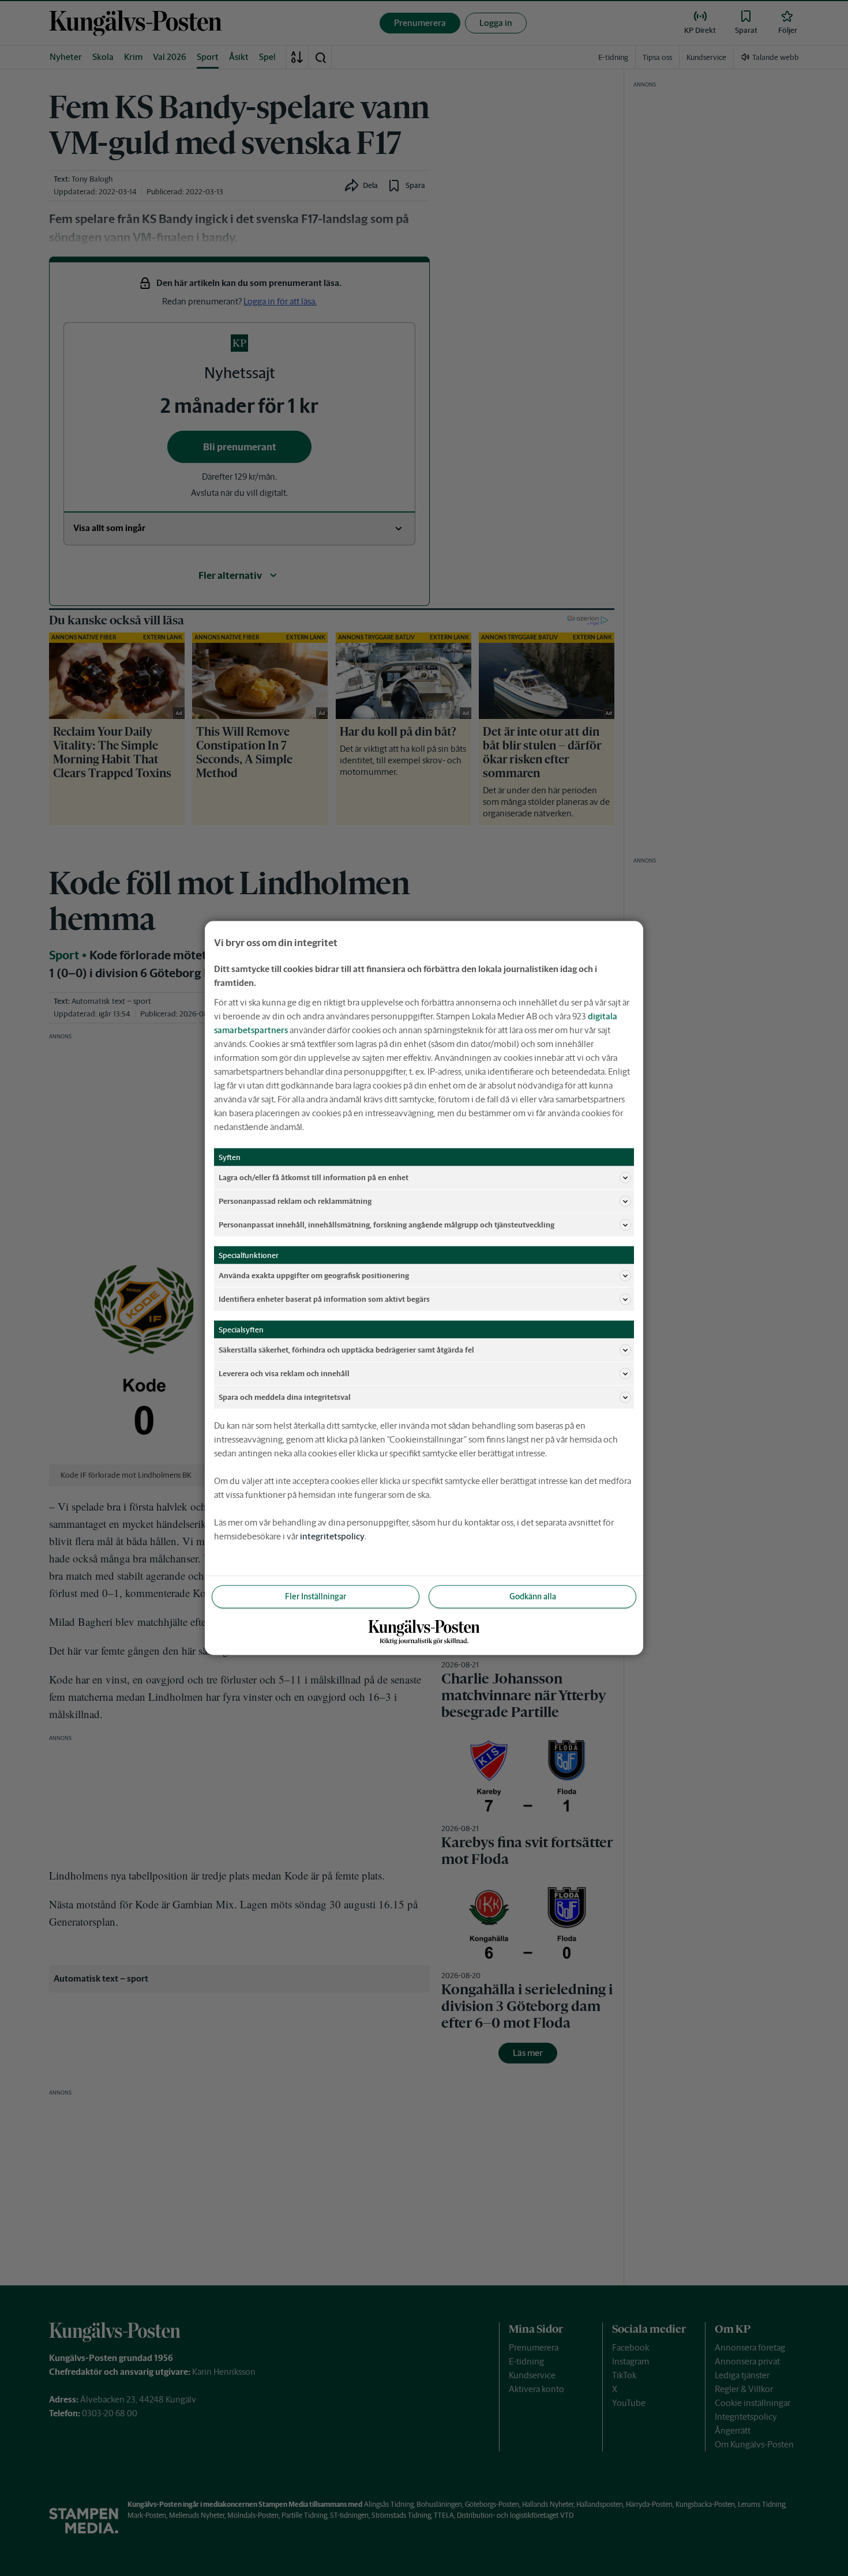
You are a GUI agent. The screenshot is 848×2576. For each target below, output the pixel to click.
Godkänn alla (533, 1596)
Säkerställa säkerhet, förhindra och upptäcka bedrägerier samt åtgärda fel (346, 1349)
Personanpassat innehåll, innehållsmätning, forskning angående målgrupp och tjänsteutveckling (387, 1224)
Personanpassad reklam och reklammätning (295, 1201)
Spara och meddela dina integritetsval (285, 1397)
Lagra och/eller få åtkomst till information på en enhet (314, 1177)
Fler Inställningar (316, 1596)
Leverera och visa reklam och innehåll (284, 1373)
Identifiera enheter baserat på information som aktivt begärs (324, 1299)
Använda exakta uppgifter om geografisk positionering (314, 1275)
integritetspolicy (332, 1536)
